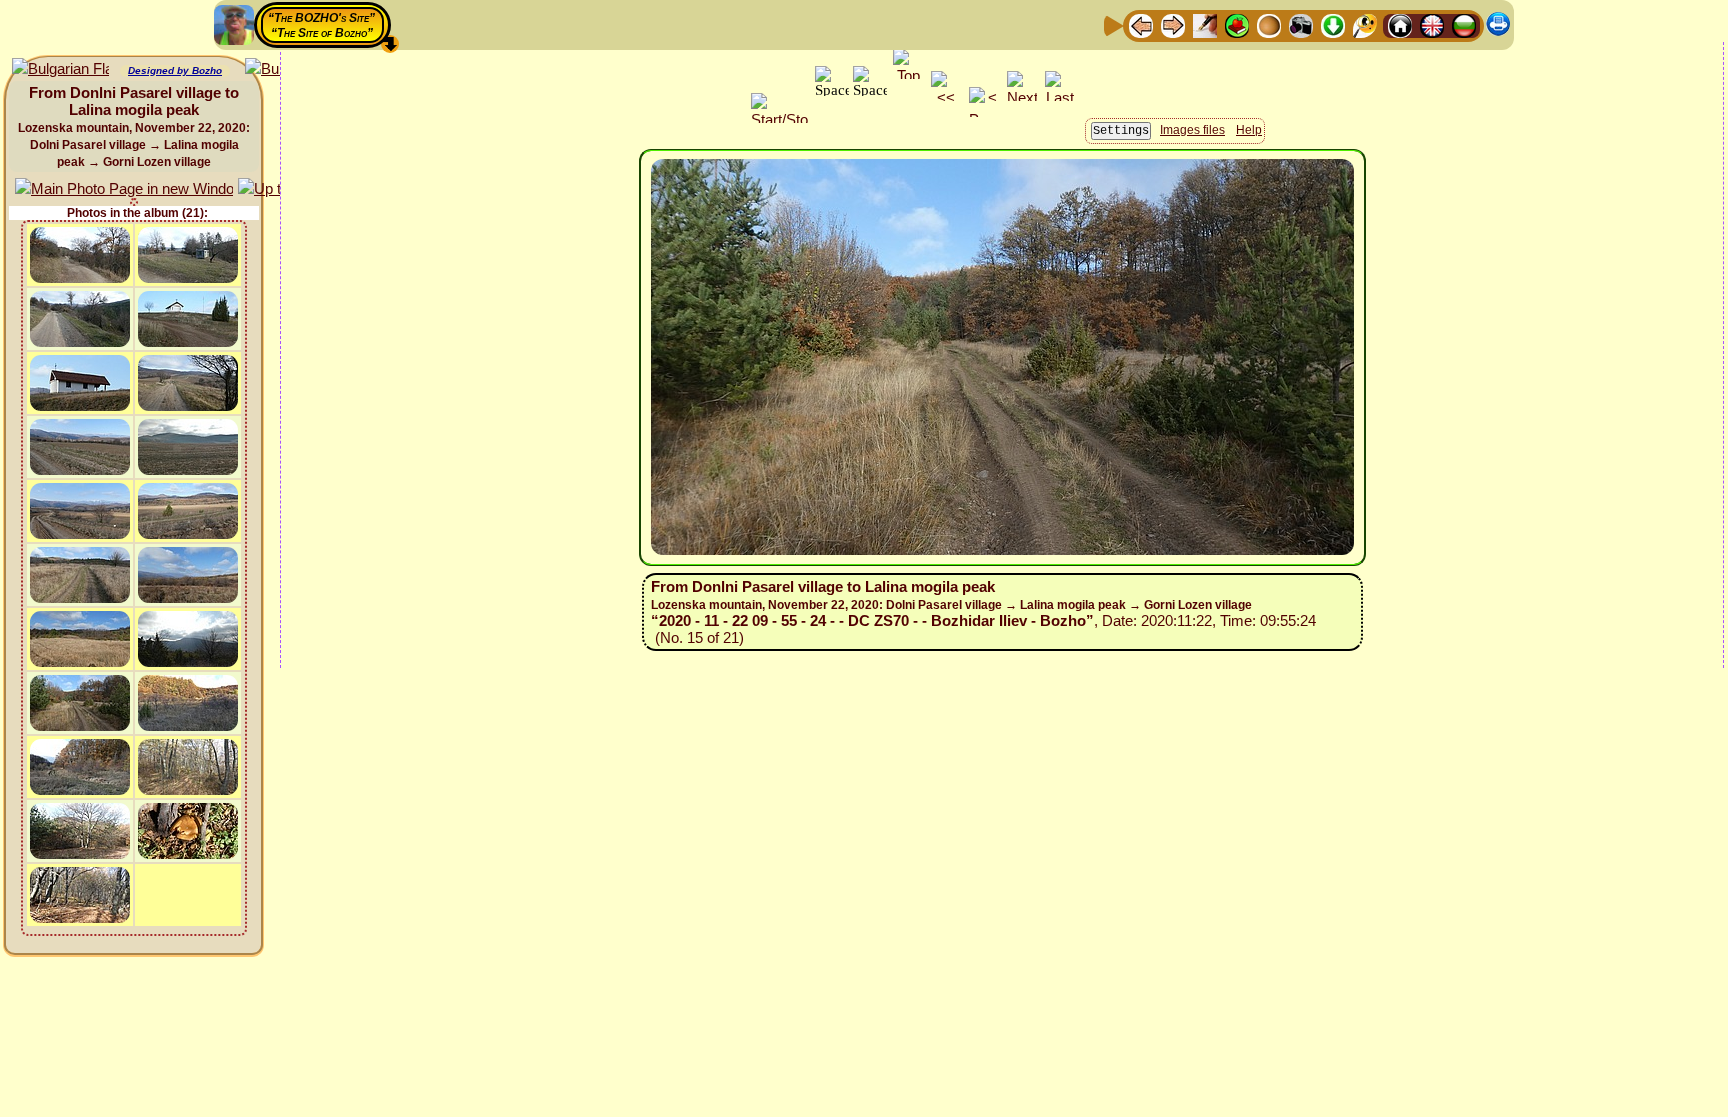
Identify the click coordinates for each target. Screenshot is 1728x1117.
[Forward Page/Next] (1173, 24)
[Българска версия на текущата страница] (60, 69)
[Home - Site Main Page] (1400, 24)
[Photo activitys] (1301, 24)
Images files (1192, 130)
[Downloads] (1333, 24)
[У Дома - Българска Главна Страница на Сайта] (1464, 24)
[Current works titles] (1269, 24)
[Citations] (1237, 24)
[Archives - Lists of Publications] (1205, 24)
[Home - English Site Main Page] (1432, 24)
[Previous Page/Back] (1141, 24)
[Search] (1365, 24)
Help (1249, 130)
